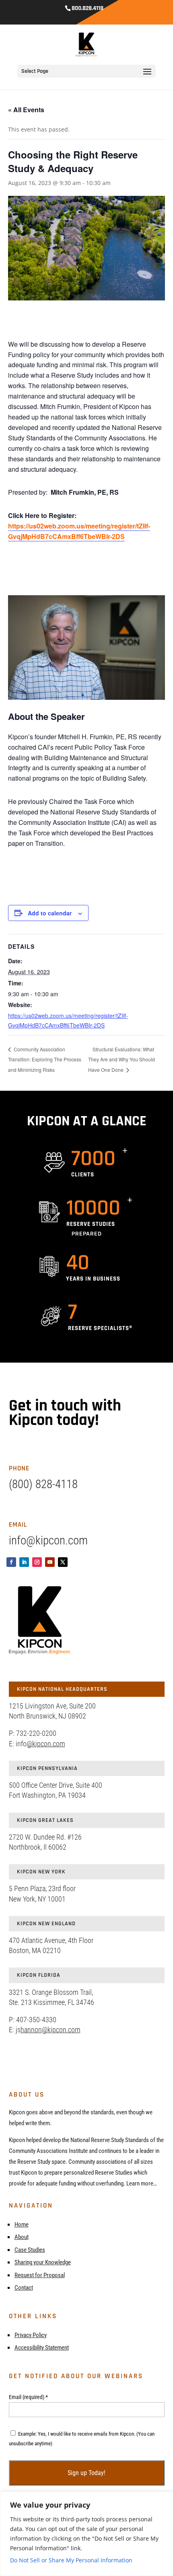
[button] (147, 77)
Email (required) (28, 2397)
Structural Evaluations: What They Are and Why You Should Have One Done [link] (122, 1060)
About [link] (22, 2237)
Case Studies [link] (30, 2250)
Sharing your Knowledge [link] (43, 2262)
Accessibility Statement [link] (42, 2348)
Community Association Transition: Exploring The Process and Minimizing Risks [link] (45, 1059)
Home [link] (22, 2224)
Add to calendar (50, 913)
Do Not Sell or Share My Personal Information (71, 2560)
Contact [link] (24, 2288)
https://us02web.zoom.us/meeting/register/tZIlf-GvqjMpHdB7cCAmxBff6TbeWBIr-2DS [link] (79, 531)
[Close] (165, 2498)
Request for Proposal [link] (40, 2275)
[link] (87, 44)
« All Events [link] (26, 110)
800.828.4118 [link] (88, 8)
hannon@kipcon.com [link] (50, 2030)
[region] (86, 2534)
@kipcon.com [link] (46, 1744)
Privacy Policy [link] (31, 2335)
